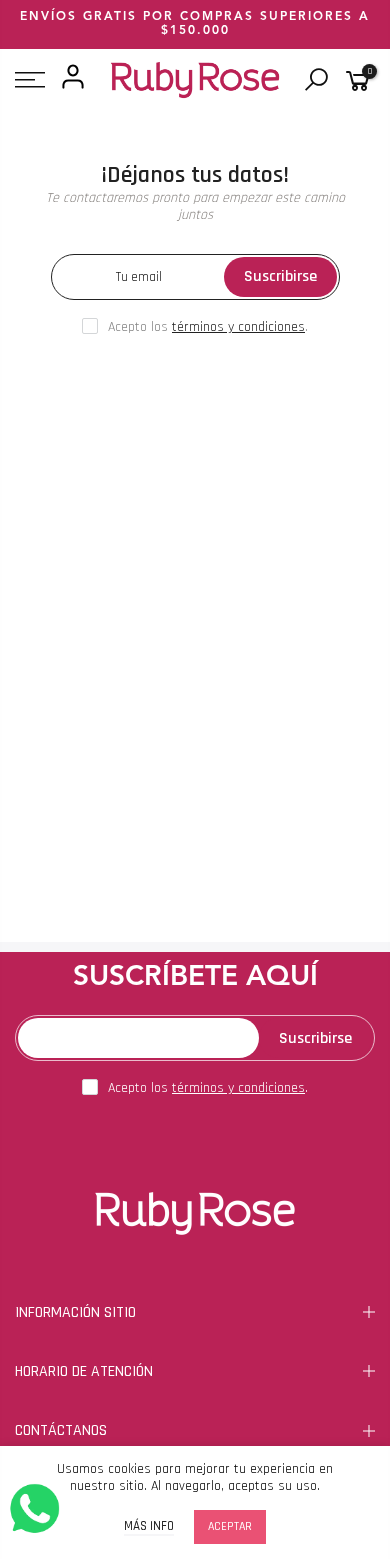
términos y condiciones (238, 327)
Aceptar (230, 1526)
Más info (149, 1526)
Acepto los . (208, 327)
